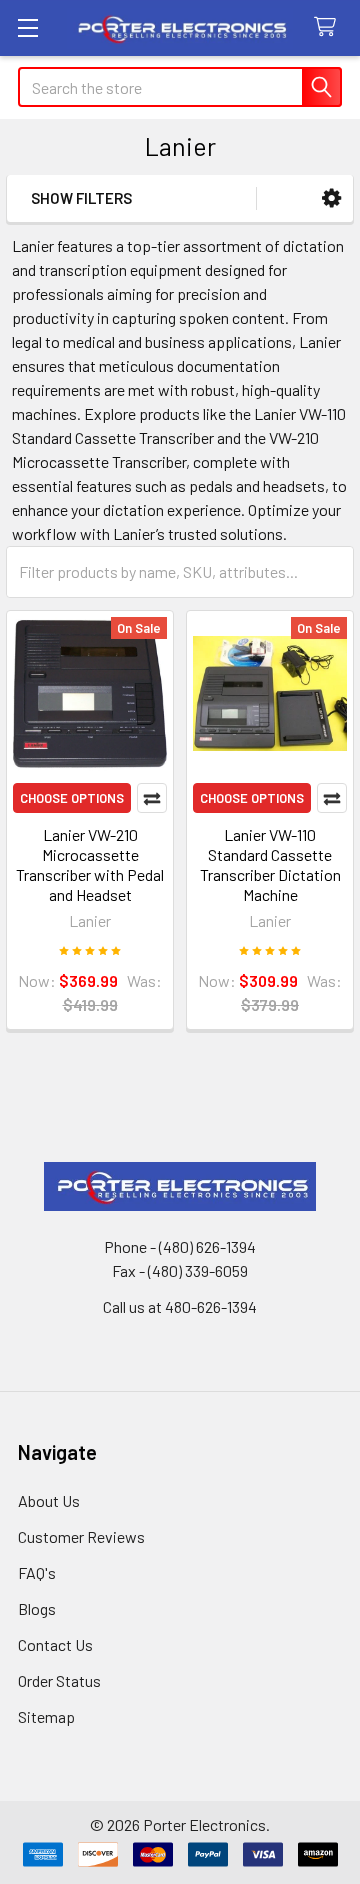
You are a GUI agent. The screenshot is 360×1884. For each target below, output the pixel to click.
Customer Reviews (81, 1536)
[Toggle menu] (27, 27)
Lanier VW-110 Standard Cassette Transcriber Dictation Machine (270, 864)
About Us (49, 1500)
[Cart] (329, 27)
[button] (331, 198)
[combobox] (180, 87)
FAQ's (37, 1572)
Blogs (37, 1608)
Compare (152, 798)
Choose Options (72, 798)
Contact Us (55, 1644)
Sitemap (46, 1716)
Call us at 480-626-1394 (180, 1306)
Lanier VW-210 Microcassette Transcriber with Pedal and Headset (90, 864)
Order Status (59, 1680)
